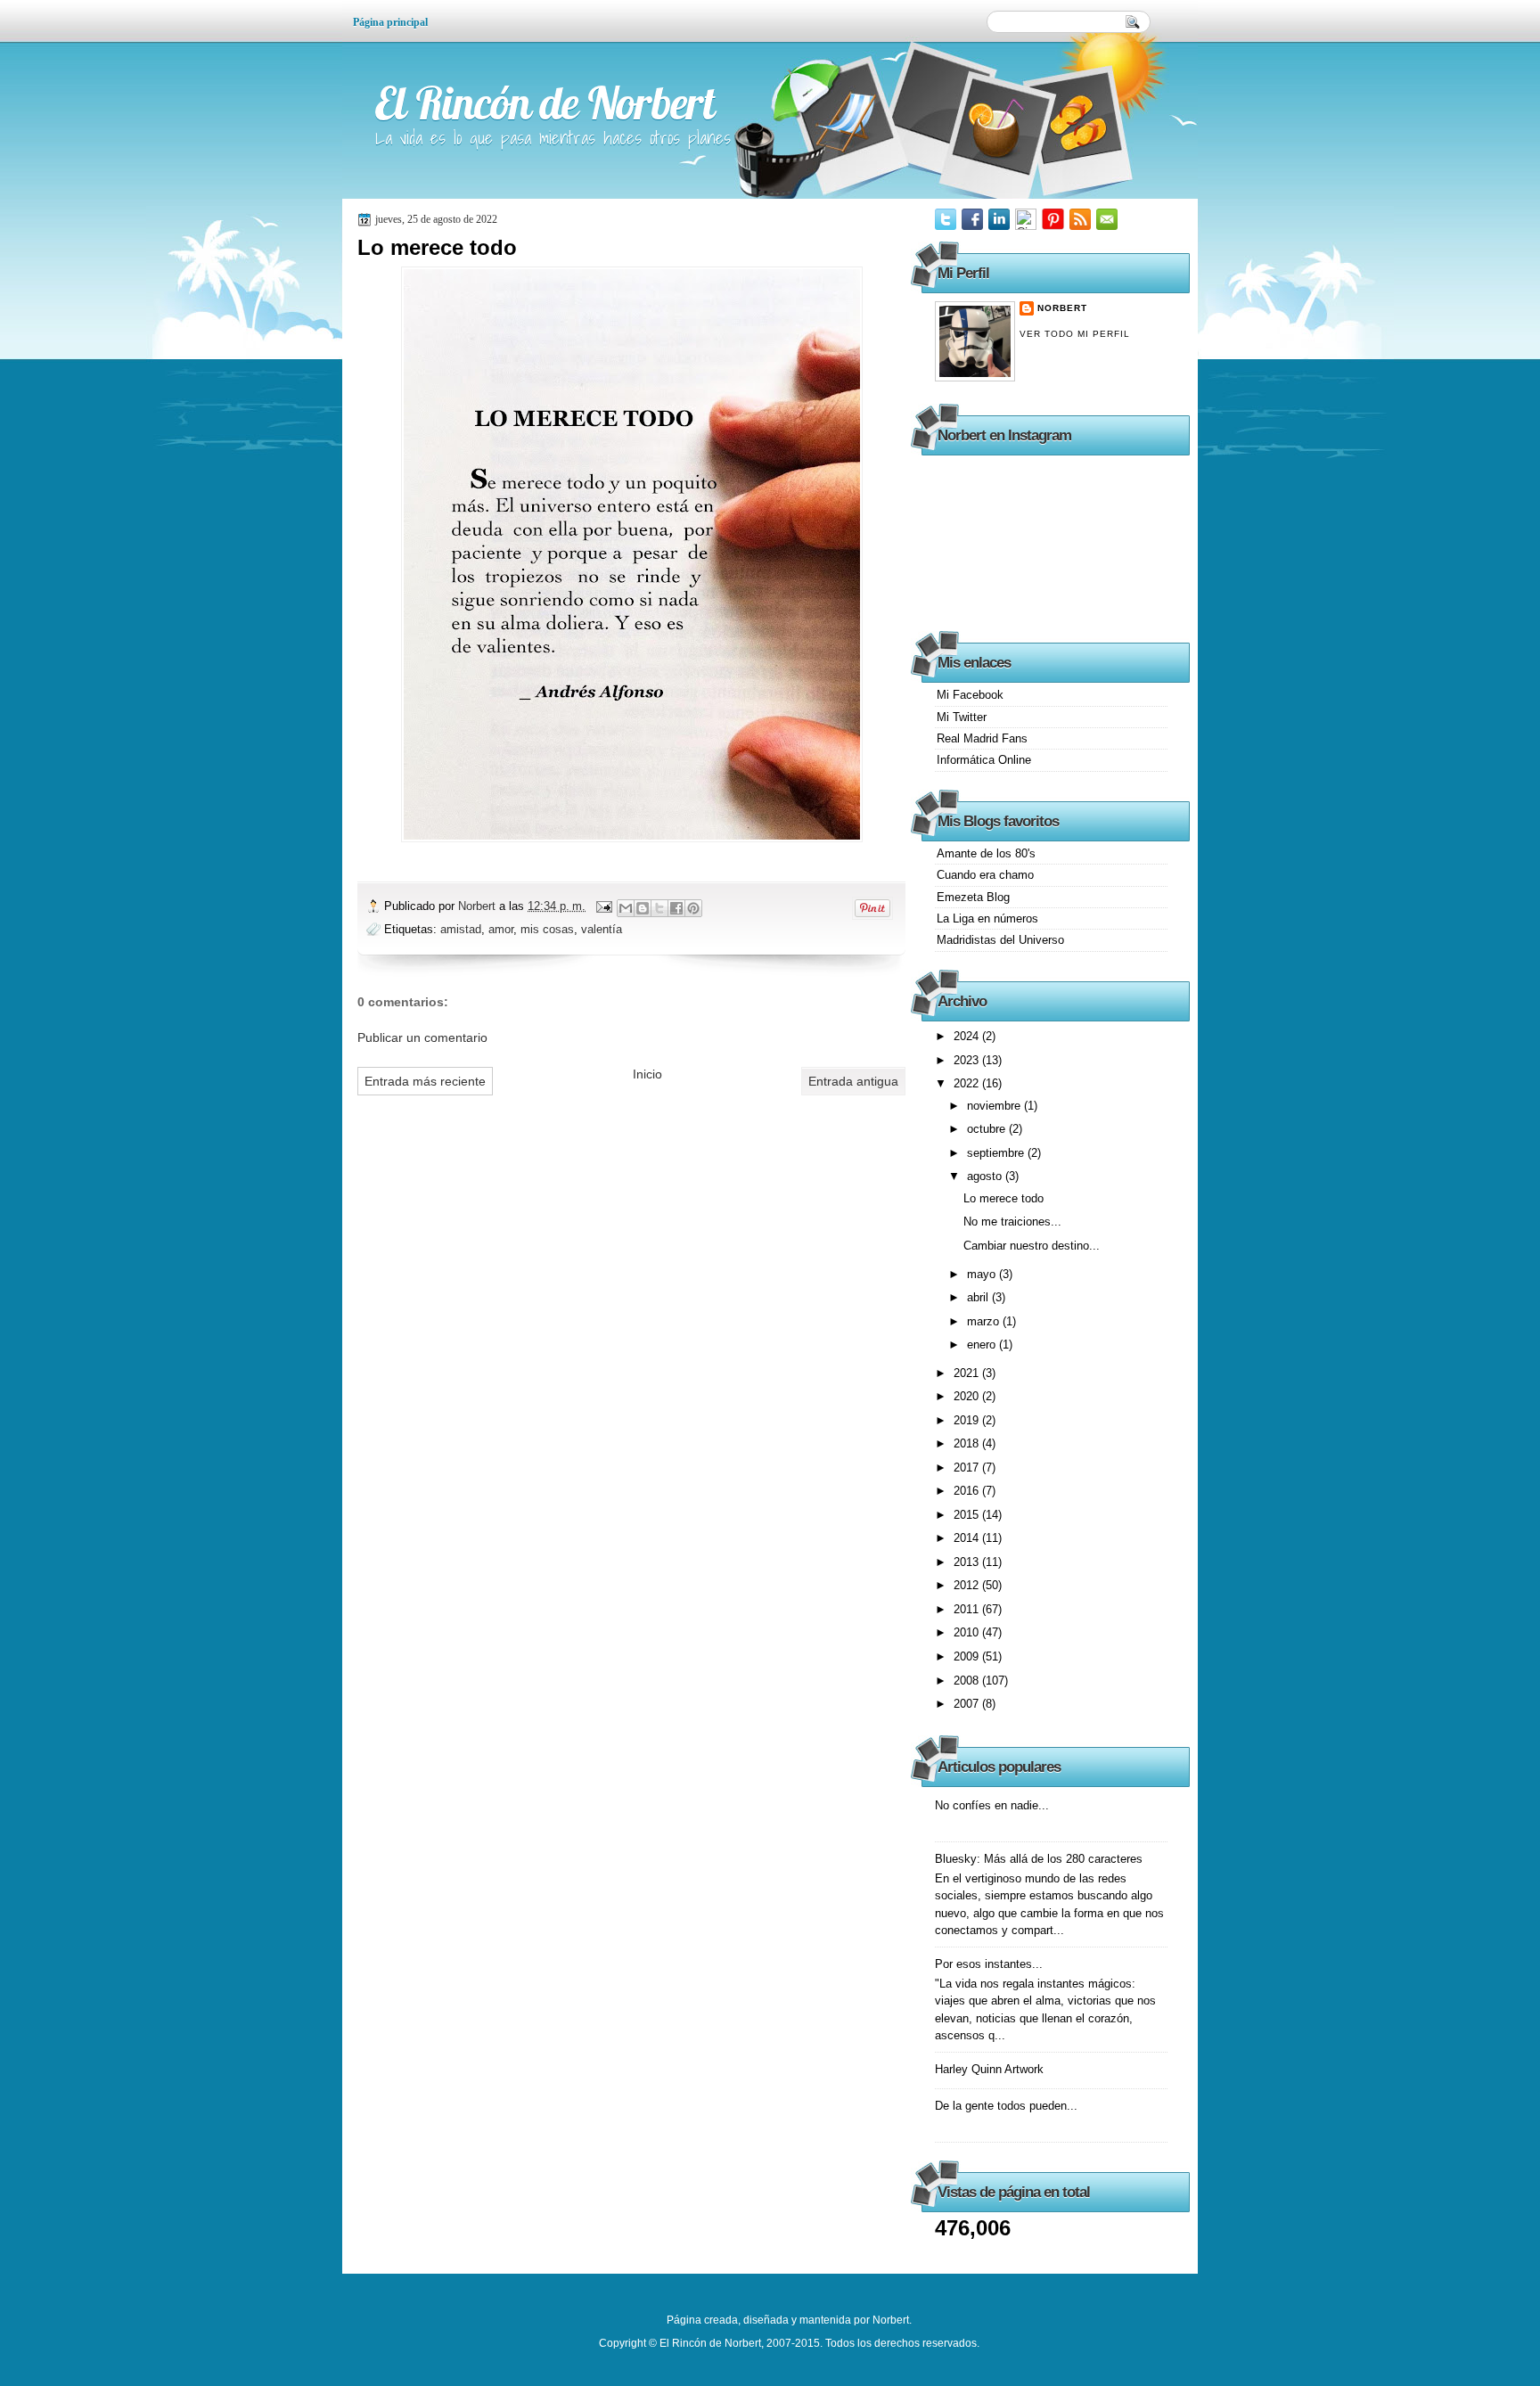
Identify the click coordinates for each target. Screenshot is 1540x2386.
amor (501, 929)
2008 (968, 1681)
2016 (968, 1491)
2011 (968, 1609)
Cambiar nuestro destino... (1032, 1246)
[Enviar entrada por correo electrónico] (603, 906)
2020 (968, 1396)
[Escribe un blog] (643, 908)
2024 (968, 1036)
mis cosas (547, 929)
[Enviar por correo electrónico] (626, 908)
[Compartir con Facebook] (676, 908)
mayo (983, 1274)
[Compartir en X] (659, 908)
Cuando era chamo (985, 875)
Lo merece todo (1003, 1198)
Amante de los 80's (986, 853)
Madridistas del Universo (1000, 940)
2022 (968, 1083)
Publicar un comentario (422, 1037)
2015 (968, 1515)
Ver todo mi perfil (1075, 334)
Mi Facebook (970, 695)
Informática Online (984, 760)
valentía (602, 929)
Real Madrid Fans (982, 738)
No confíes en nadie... (992, 1805)
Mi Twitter (962, 717)
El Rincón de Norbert (545, 103)
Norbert (479, 906)
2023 (968, 1060)
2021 (968, 1373)
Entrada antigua (853, 1081)
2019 (968, 1420)
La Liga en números (987, 918)
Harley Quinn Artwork (989, 2069)
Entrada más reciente (425, 1081)
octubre (988, 1129)
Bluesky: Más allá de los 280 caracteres (1039, 1859)
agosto (986, 1176)
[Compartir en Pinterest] (693, 908)
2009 (968, 1656)
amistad (461, 929)
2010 (968, 1632)
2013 (968, 1562)
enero (983, 1345)
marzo (985, 1321)
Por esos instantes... (989, 1964)
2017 (968, 1468)
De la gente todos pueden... (1006, 2106)
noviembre (995, 1106)
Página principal (390, 22)
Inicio (647, 1074)
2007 (968, 1704)
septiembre (997, 1153)
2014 (968, 1538)
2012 (968, 1585)
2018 (968, 1443)
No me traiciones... (1012, 1222)
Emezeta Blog (973, 897)
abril (979, 1297)
